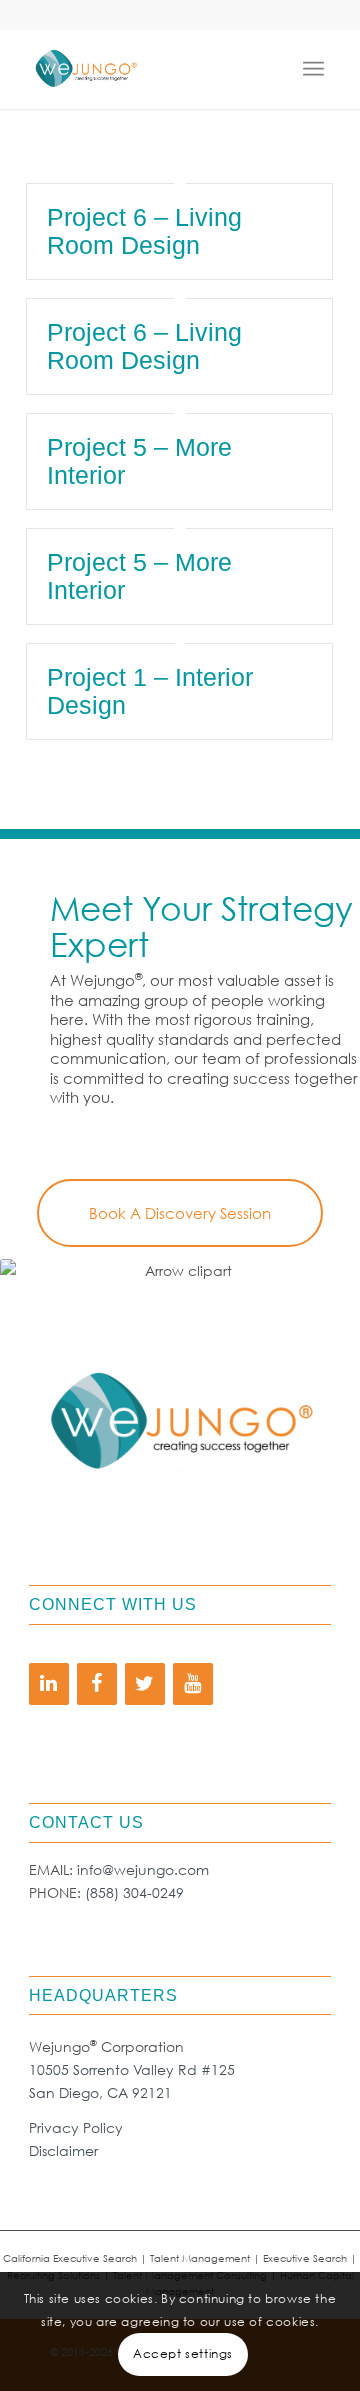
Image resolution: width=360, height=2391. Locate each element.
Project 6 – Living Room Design (144, 231)
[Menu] (318, 69)
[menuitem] (318, 69)
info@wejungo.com (143, 1869)
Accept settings (183, 2353)
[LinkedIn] (49, 1684)
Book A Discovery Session (180, 1213)
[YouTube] (193, 1684)
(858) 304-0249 (134, 1892)
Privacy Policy (76, 2127)
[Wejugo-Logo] (149, 69)
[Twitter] (145, 1684)
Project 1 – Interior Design (150, 691)
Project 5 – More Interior (139, 461)
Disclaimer (63, 2150)
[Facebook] (97, 1684)
